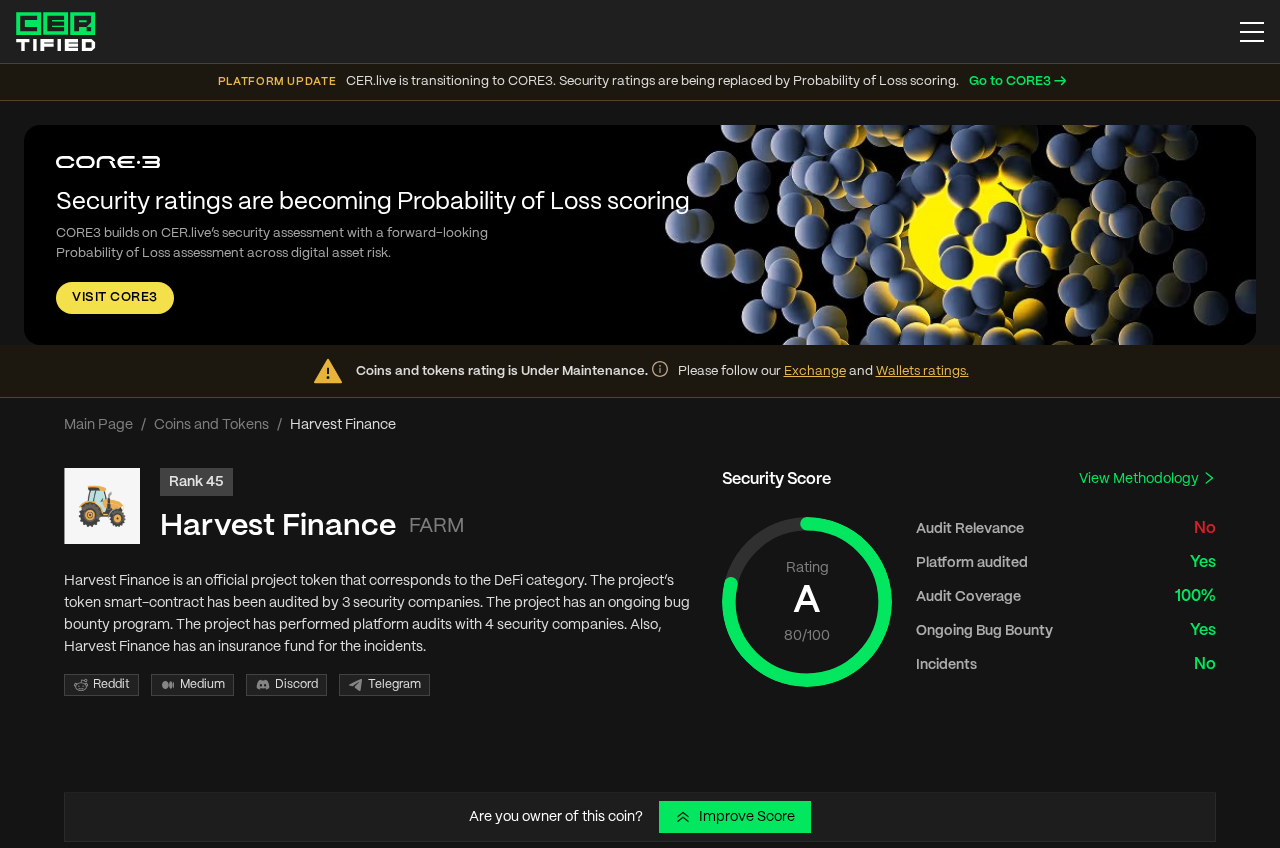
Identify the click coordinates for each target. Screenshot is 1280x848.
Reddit (111, 684)
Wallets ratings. (922, 371)
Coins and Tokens (211, 425)
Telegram (394, 684)
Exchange (815, 371)
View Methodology (1140, 479)
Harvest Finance (278, 526)
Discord (296, 684)
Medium (202, 684)
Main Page (98, 425)
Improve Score (747, 817)
